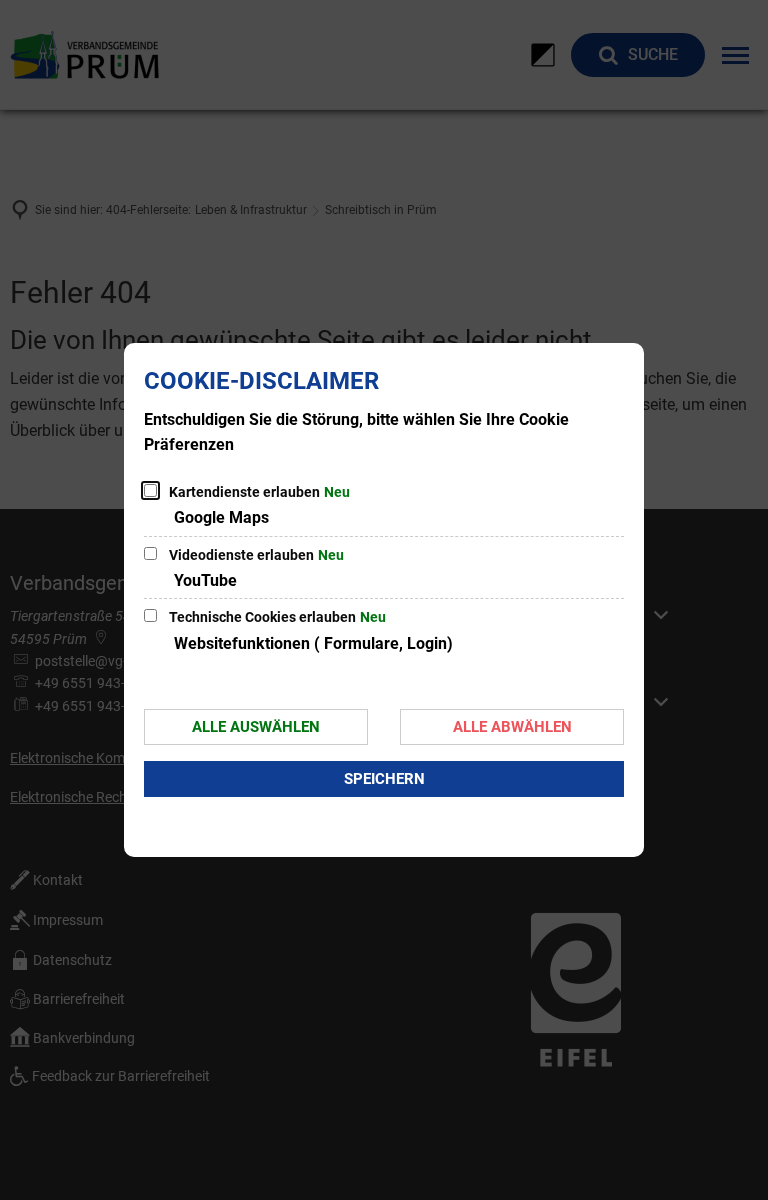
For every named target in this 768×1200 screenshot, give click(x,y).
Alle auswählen (256, 727)
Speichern (384, 779)
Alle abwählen (512, 727)
